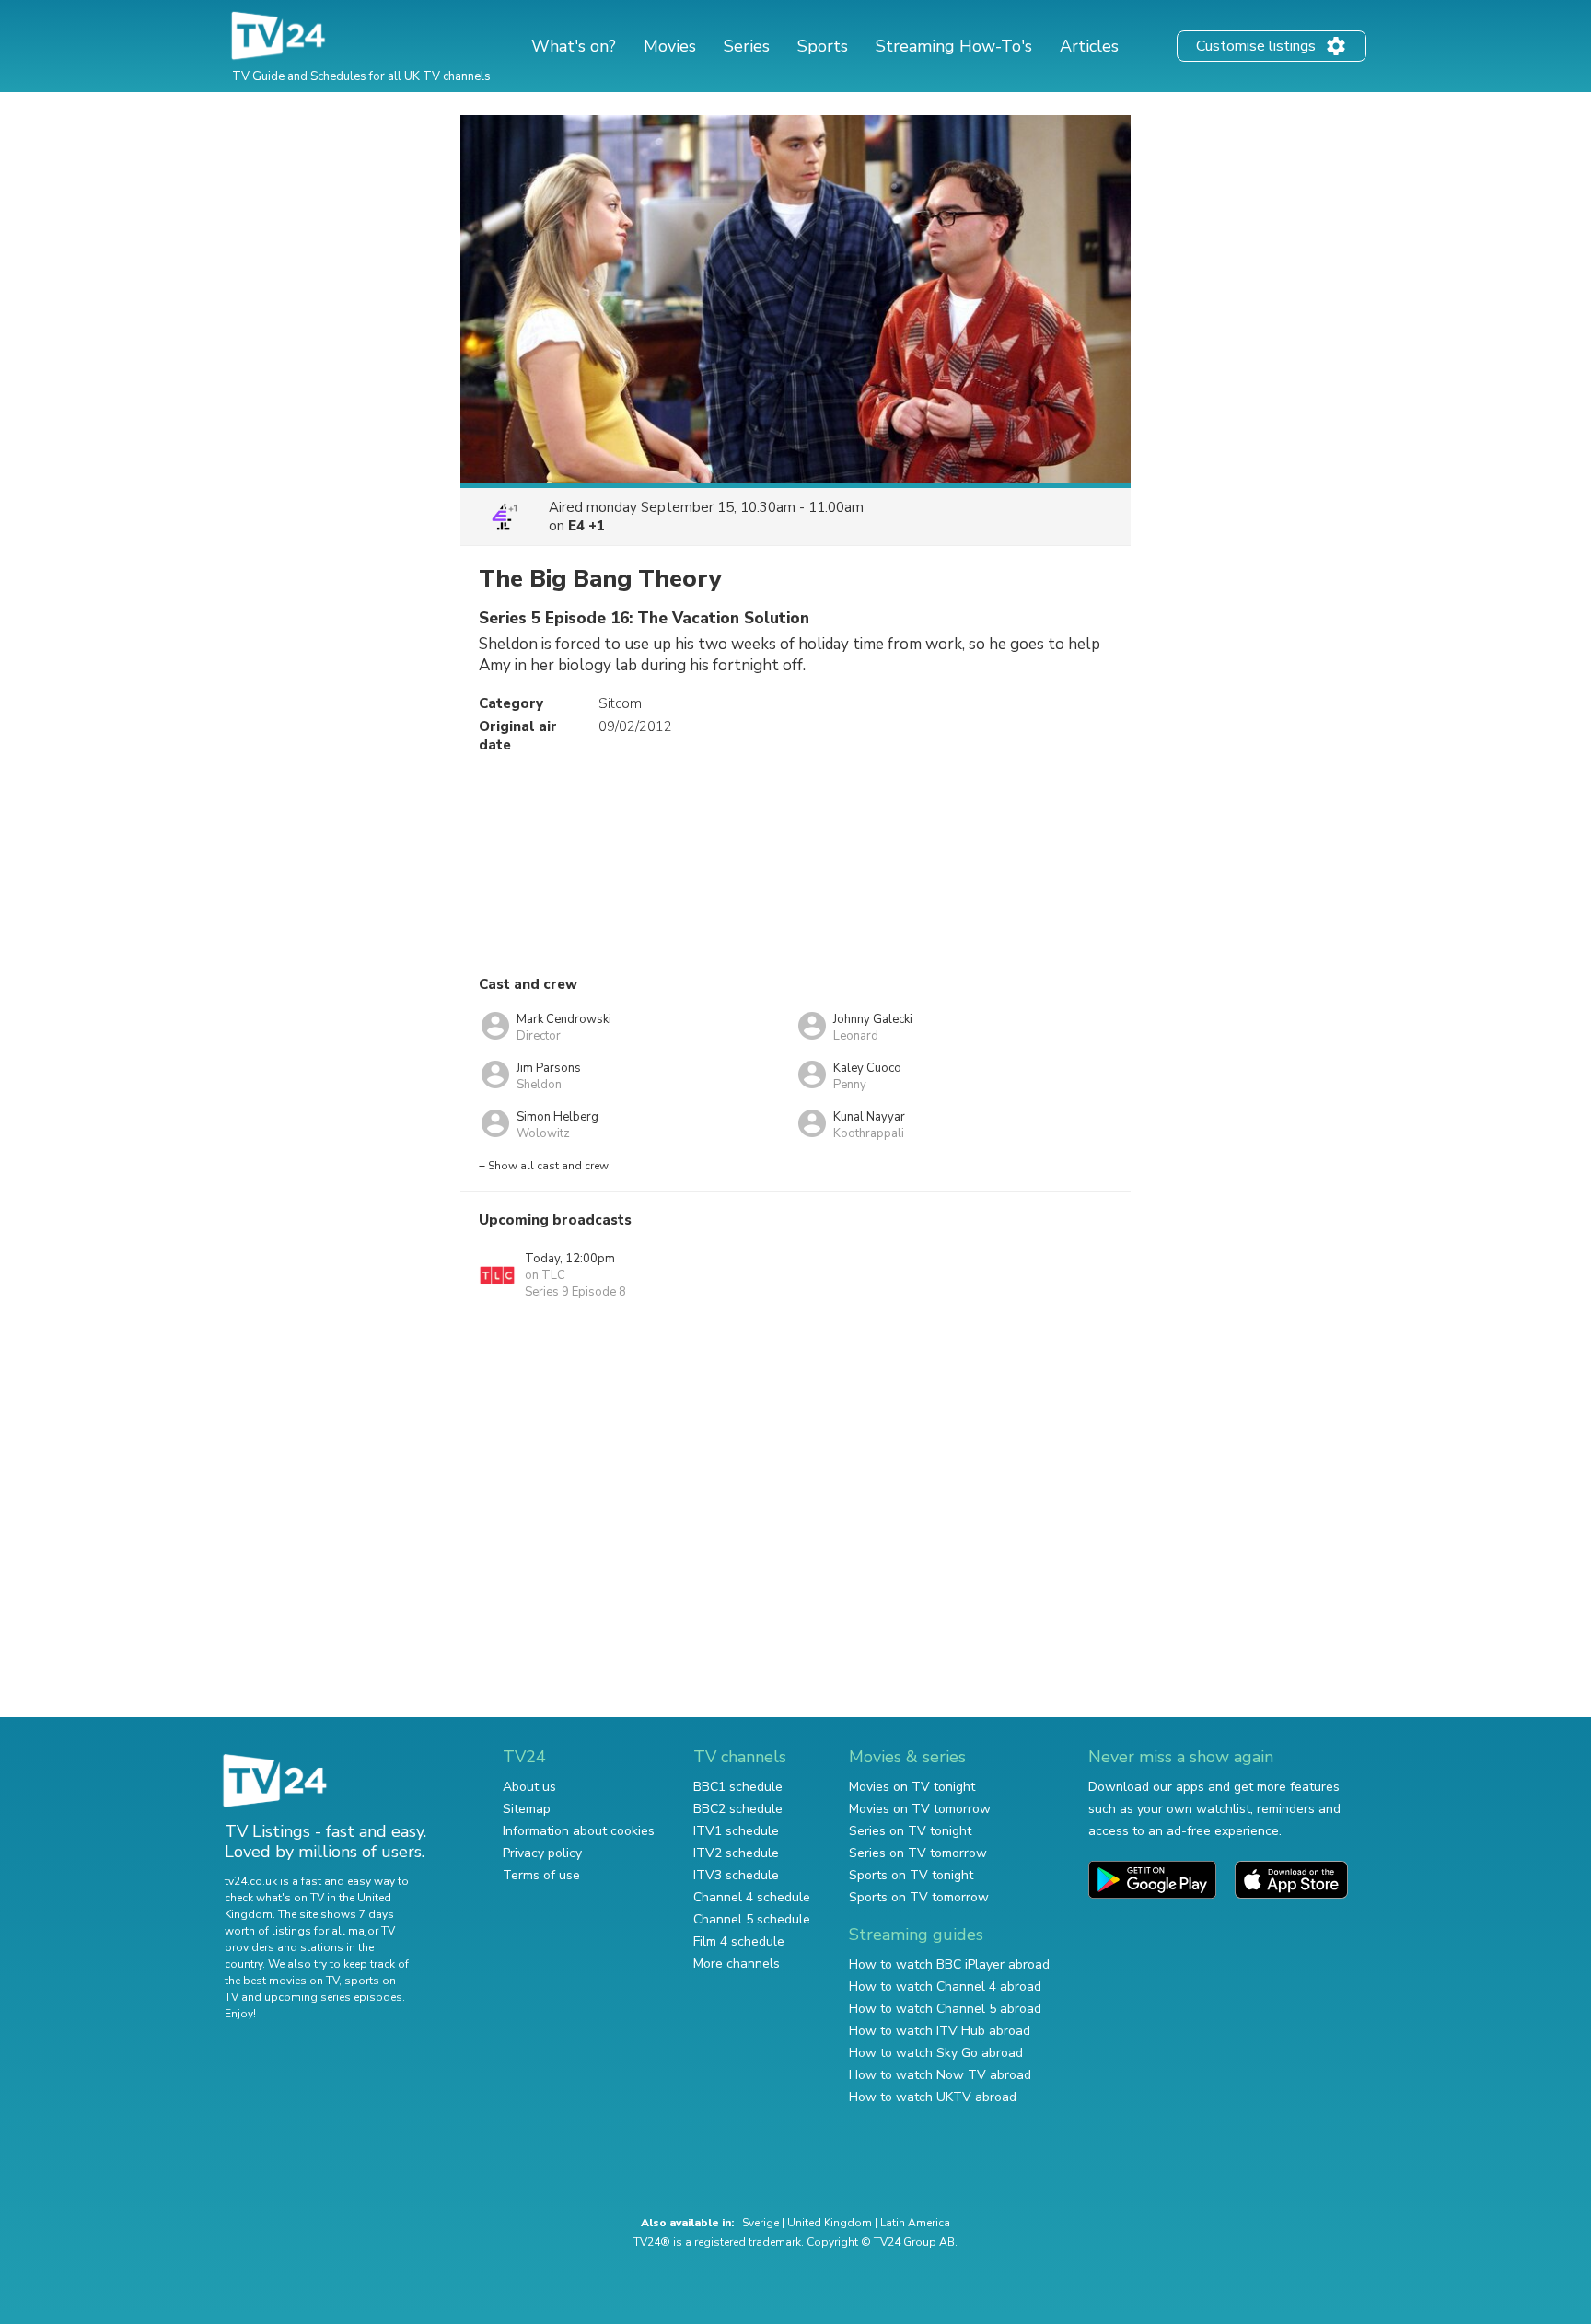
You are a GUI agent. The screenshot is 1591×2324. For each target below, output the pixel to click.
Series (747, 46)
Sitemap (527, 1809)
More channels (737, 1964)
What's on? (574, 46)
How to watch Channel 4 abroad (945, 1987)
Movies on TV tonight (912, 1787)
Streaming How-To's (954, 46)
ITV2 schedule (736, 1853)
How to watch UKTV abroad (933, 2097)
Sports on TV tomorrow (919, 1897)
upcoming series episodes (333, 1997)
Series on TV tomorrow (918, 1853)
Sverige (761, 2223)
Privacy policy (542, 1853)
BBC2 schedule (738, 1809)
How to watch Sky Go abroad (936, 2053)
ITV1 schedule (736, 1831)
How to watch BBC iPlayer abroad (949, 1964)
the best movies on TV (282, 1981)
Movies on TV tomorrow (920, 1809)
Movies (670, 46)
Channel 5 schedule (752, 1919)
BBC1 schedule (738, 1787)
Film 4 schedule (739, 1941)
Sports (823, 46)
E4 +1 (586, 526)
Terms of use (541, 1875)
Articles (1089, 46)
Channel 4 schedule (752, 1897)
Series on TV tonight (910, 1831)
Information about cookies (579, 1831)
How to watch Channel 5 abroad (945, 2009)
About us (529, 1787)
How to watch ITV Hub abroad (940, 2031)
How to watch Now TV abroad (940, 2075)
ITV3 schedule (736, 1875)
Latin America (915, 2223)
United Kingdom (830, 2223)
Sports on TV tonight (911, 1875)
